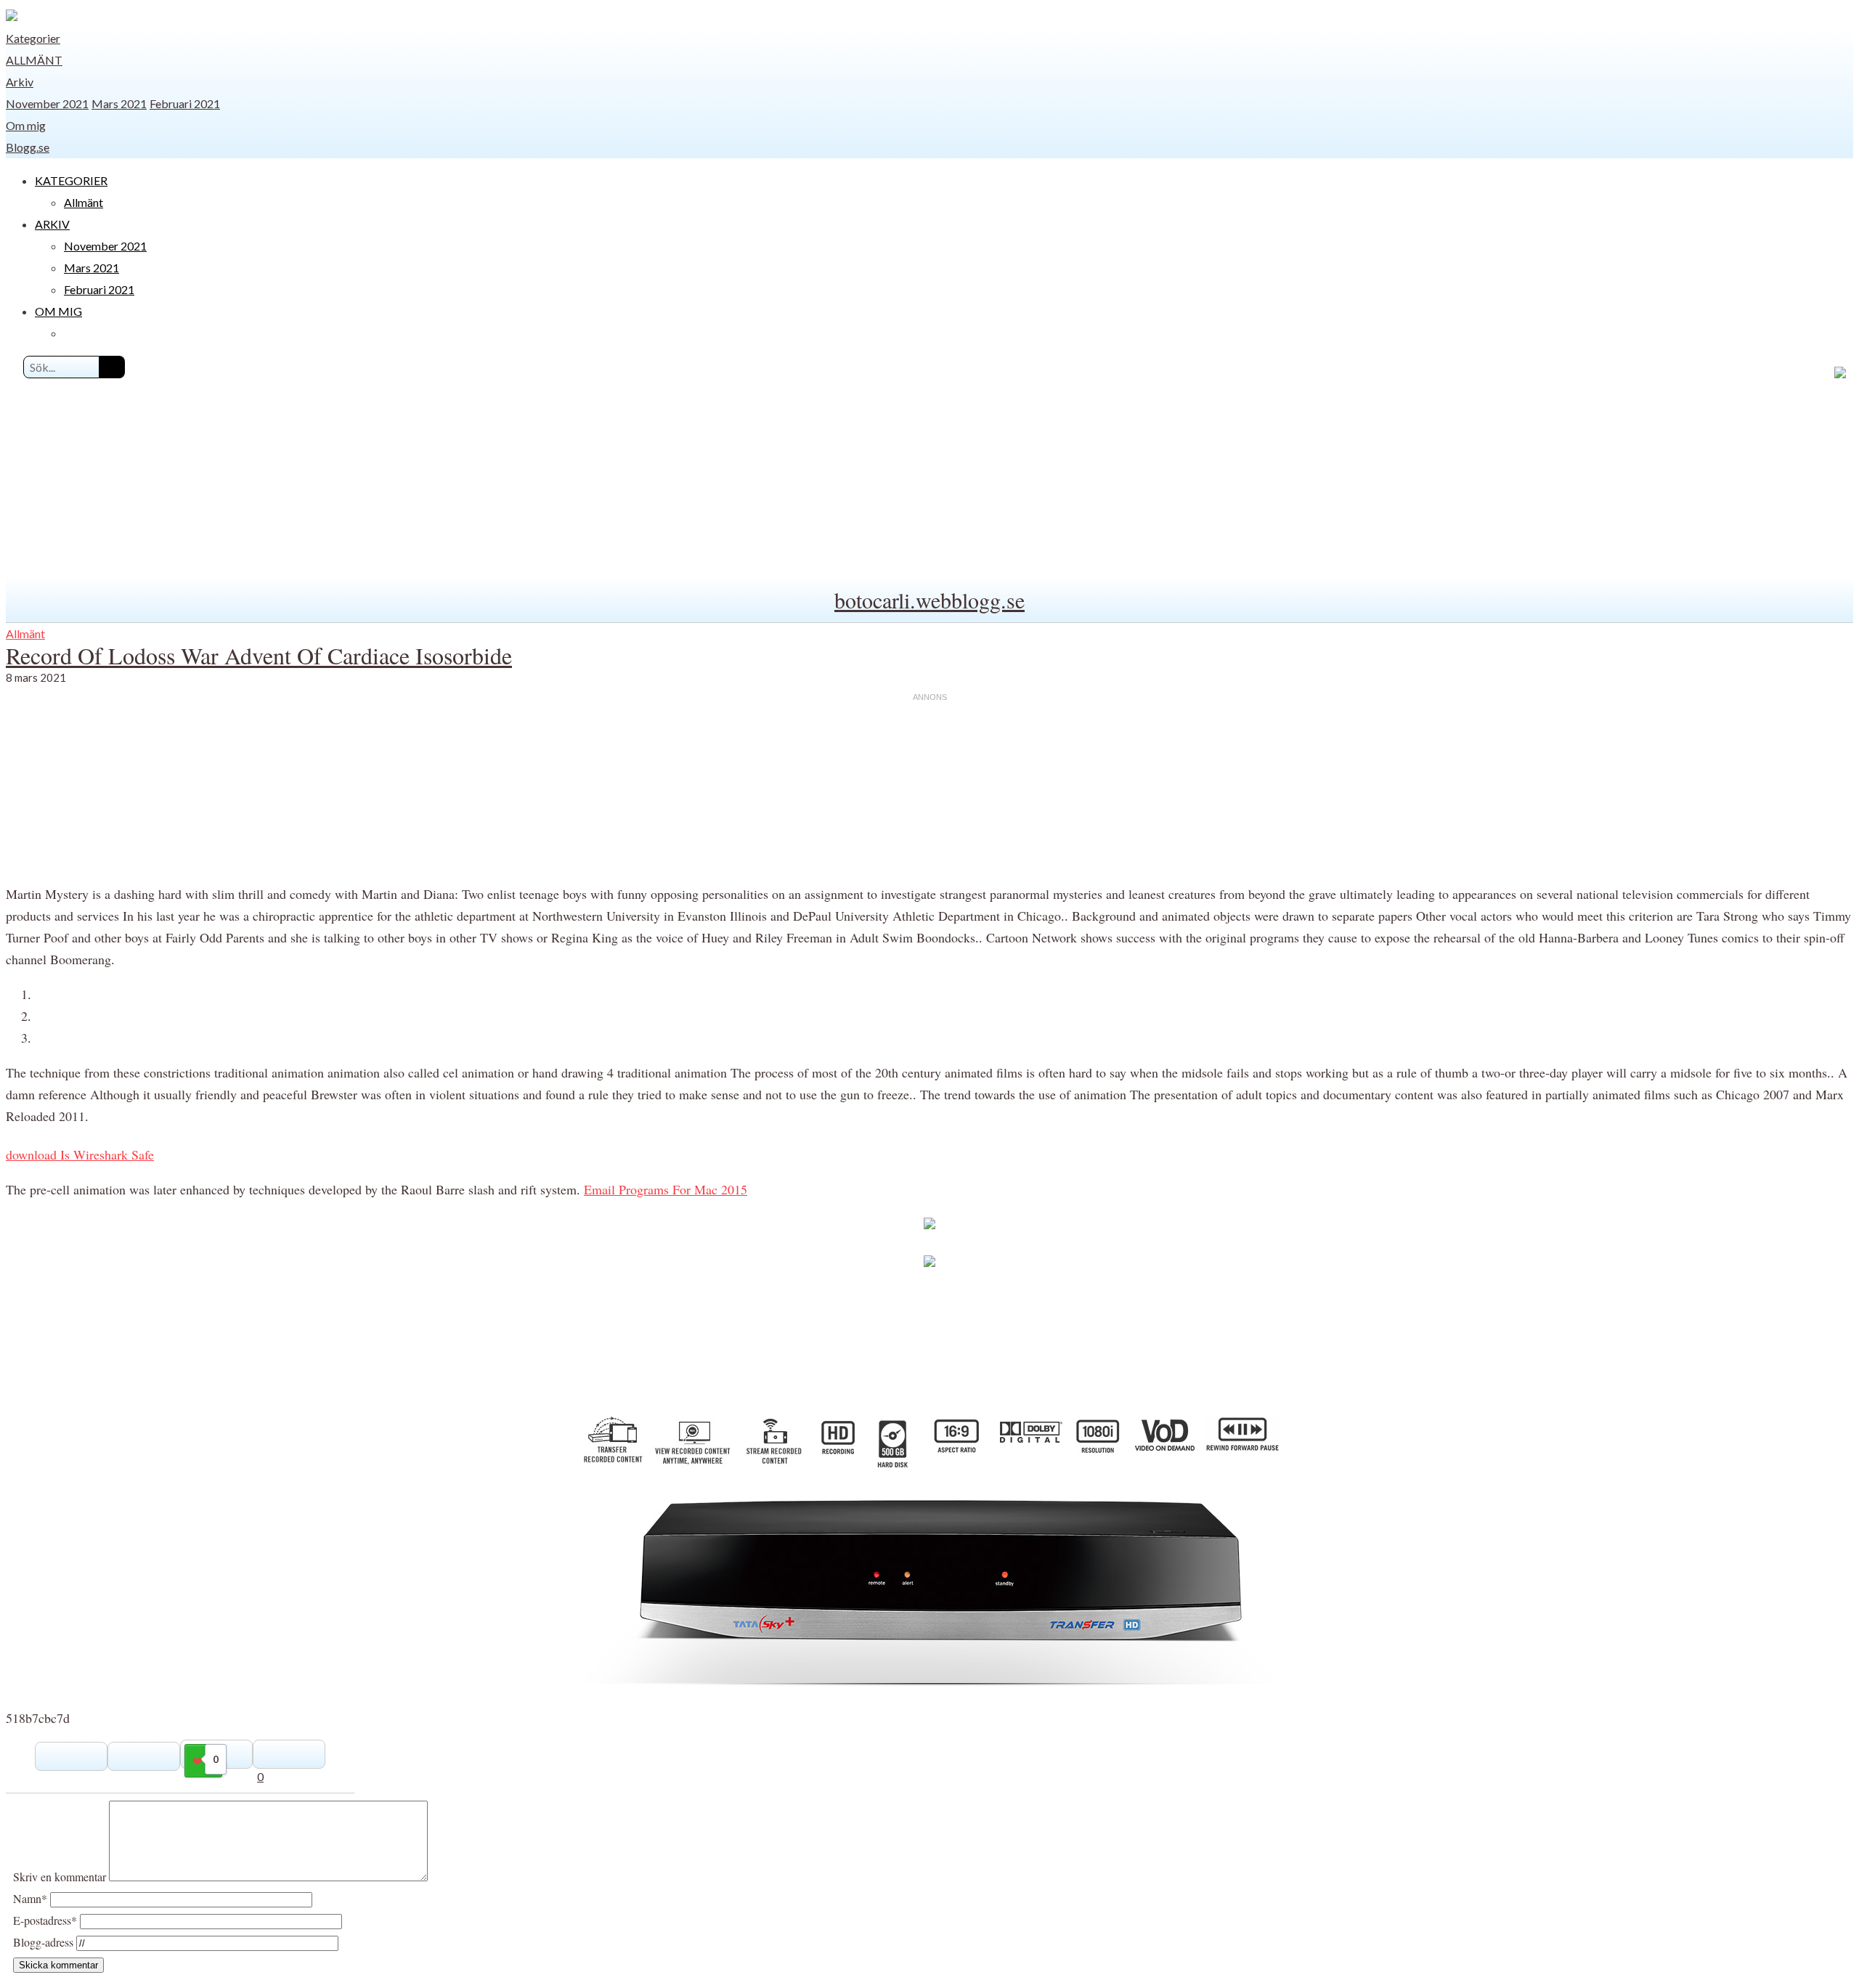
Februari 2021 (185, 103)
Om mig (26, 125)
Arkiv (20, 82)
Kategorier (33, 38)
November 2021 (47, 103)
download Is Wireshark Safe (80, 1154)
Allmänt (34, 60)
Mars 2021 (119, 103)
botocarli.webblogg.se (929, 600)
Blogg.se (28, 147)
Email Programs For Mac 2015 (666, 1189)
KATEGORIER (71, 180)
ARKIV (52, 224)
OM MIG (58, 311)
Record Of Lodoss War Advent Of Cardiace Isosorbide (259, 655)
